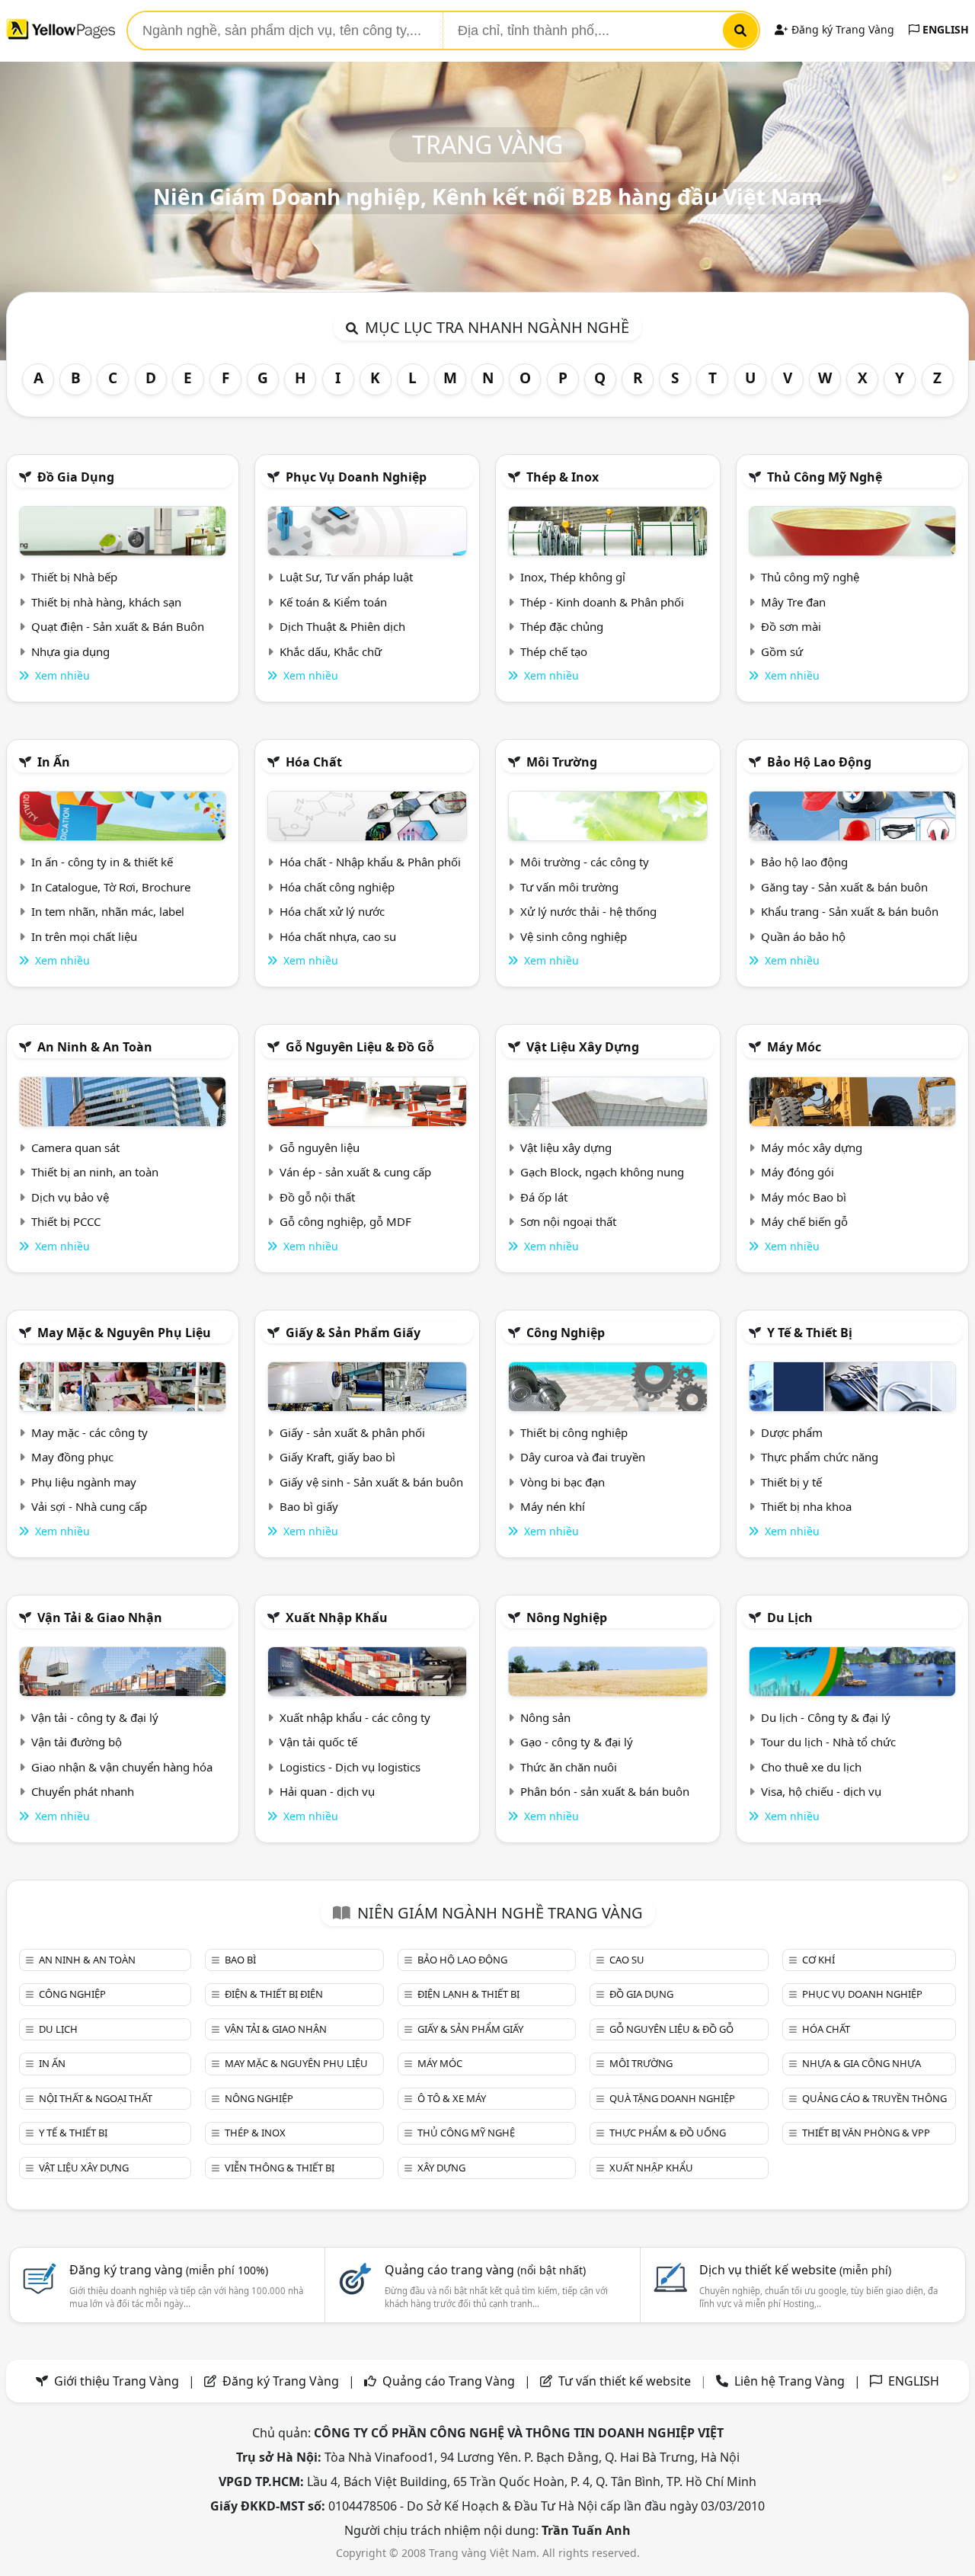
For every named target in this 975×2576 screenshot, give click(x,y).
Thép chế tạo (554, 651)
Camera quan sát (75, 1147)
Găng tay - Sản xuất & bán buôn (844, 887)
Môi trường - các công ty (585, 862)
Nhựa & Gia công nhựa (862, 2063)
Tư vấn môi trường (569, 887)
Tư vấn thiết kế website (626, 2381)
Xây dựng (441, 2168)
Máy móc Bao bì (804, 1197)
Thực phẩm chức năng (820, 1457)
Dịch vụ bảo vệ (70, 1197)
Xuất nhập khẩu (337, 1618)
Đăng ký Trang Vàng (841, 29)
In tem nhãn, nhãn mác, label (108, 911)
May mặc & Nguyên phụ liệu (124, 1333)
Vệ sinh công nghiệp (574, 936)
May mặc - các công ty (90, 1432)
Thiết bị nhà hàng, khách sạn (106, 602)
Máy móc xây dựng (812, 1147)
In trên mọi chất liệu (84, 936)
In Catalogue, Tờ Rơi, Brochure (111, 887)
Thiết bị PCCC (66, 1221)
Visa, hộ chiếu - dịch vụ (821, 1791)
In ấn (54, 762)
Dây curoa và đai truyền (583, 1457)
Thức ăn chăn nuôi (569, 1767)
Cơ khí (818, 1960)
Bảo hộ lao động (819, 762)
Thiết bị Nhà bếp (74, 577)
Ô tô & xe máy (452, 2098)
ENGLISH (944, 29)
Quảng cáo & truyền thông (874, 2098)
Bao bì (240, 1960)
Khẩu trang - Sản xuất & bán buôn (850, 911)
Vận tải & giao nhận (100, 1618)
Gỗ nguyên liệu (320, 1147)
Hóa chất (314, 762)
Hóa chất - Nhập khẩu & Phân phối (370, 862)
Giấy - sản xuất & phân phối (352, 1432)
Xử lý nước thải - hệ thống (588, 911)
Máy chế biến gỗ (804, 1221)
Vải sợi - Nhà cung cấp (89, 1506)
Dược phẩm (792, 1432)
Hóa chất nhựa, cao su (338, 936)
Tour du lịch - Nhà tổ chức (828, 1742)
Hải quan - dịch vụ (327, 1791)
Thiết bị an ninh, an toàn (95, 1172)
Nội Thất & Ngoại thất (96, 2098)
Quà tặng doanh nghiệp (672, 2098)
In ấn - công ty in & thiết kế (102, 862)
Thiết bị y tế (791, 1482)
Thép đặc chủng (562, 626)
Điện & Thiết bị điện (274, 1994)
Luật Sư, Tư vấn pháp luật (346, 577)
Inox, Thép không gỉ (573, 577)
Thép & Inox (563, 477)
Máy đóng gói (798, 1172)
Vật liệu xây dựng (583, 1047)
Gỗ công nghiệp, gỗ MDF (345, 1221)
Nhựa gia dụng (70, 651)
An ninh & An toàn (95, 1047)
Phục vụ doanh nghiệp (356, 477)
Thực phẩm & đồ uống (668, 2133)
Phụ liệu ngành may (84, 1482)
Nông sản (545, 1717)
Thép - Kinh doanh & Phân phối (602, 602)
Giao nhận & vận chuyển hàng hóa (122, 1767)
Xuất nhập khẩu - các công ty (355, 1717)
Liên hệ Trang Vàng (790, 2381)
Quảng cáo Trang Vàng (449, 2381)
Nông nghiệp (567, 1618)
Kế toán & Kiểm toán (333, 602)
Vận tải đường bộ (77, 1742)
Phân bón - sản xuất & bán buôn (605, 1791)
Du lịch (790, 1618)
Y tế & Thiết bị (810, 1333)
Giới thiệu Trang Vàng (117, 2381)
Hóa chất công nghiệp (337, 887)
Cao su (627, 1960)
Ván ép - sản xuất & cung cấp (355, 1172)
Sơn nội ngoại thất (568, 1221)
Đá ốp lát (544, 1197)
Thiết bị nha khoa (806, 1506)
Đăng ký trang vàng (169, 2270)
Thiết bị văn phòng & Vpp (866, 2133)
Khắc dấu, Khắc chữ (331, 651)
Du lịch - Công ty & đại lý (826, 1717)
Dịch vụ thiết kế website (795, 2270)
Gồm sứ (782, 651)
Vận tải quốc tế (318, 1742)
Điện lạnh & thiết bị (468, 1994)
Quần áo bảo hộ (803, 936)
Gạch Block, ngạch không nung (602, 1172)
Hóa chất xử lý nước (332, 911)
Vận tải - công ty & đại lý (95, 1717)
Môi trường (562, 762)
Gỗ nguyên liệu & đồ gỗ (360, 1047)
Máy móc (794, 1047)
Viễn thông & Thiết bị (280, 2168)
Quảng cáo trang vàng (485, 2270)
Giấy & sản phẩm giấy (353, 1333)
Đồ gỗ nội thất (317, 1197)
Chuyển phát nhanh (83, 1791)
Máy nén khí (553, 1506)
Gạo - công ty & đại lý (577, 1742)
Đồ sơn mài (791, 626)
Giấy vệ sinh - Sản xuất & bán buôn (371, 1482)
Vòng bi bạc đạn (563, 1482)
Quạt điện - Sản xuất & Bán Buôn (118, 626)
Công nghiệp (566, 1333)
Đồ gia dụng (76, 477)
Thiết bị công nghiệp (574, 1432)
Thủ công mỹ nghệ (825, 477)
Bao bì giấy (309, 1506)
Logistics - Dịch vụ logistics (350, 1767)
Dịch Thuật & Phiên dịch (342, 626)
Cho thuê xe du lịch (811, 1767)
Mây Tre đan (793, 602)
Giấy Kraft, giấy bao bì (337, 1457)
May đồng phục (72, 1457)
